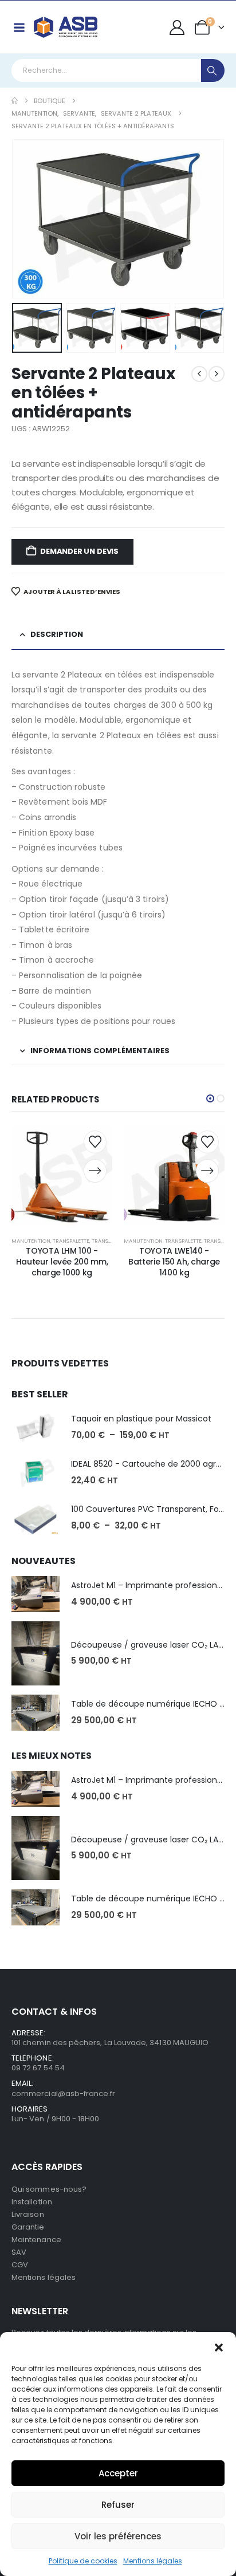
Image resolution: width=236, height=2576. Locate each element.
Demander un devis (79, 551)
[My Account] (177, 27)
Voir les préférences (118, 2536)
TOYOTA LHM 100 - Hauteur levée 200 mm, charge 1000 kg (62, 1262)
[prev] (199, 374)
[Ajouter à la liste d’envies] (95, 1142)
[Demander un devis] (95, 1171)
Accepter (118, 2473)
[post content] (62, 1175)
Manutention (31, 1241)
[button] (219, 2346)
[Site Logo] (66, 27)
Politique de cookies (83, 2561)
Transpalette (71, 1241)
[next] (217, 374)
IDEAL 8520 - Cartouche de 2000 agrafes (152, 1464)
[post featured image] (36, 1427)
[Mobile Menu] (19, 27)
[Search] (213, 70)
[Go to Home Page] (15, 101)
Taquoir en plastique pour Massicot (141, 1419)
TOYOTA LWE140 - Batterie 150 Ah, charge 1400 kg (174, 1262)
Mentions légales (153, 2561)
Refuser (118, 2505)
